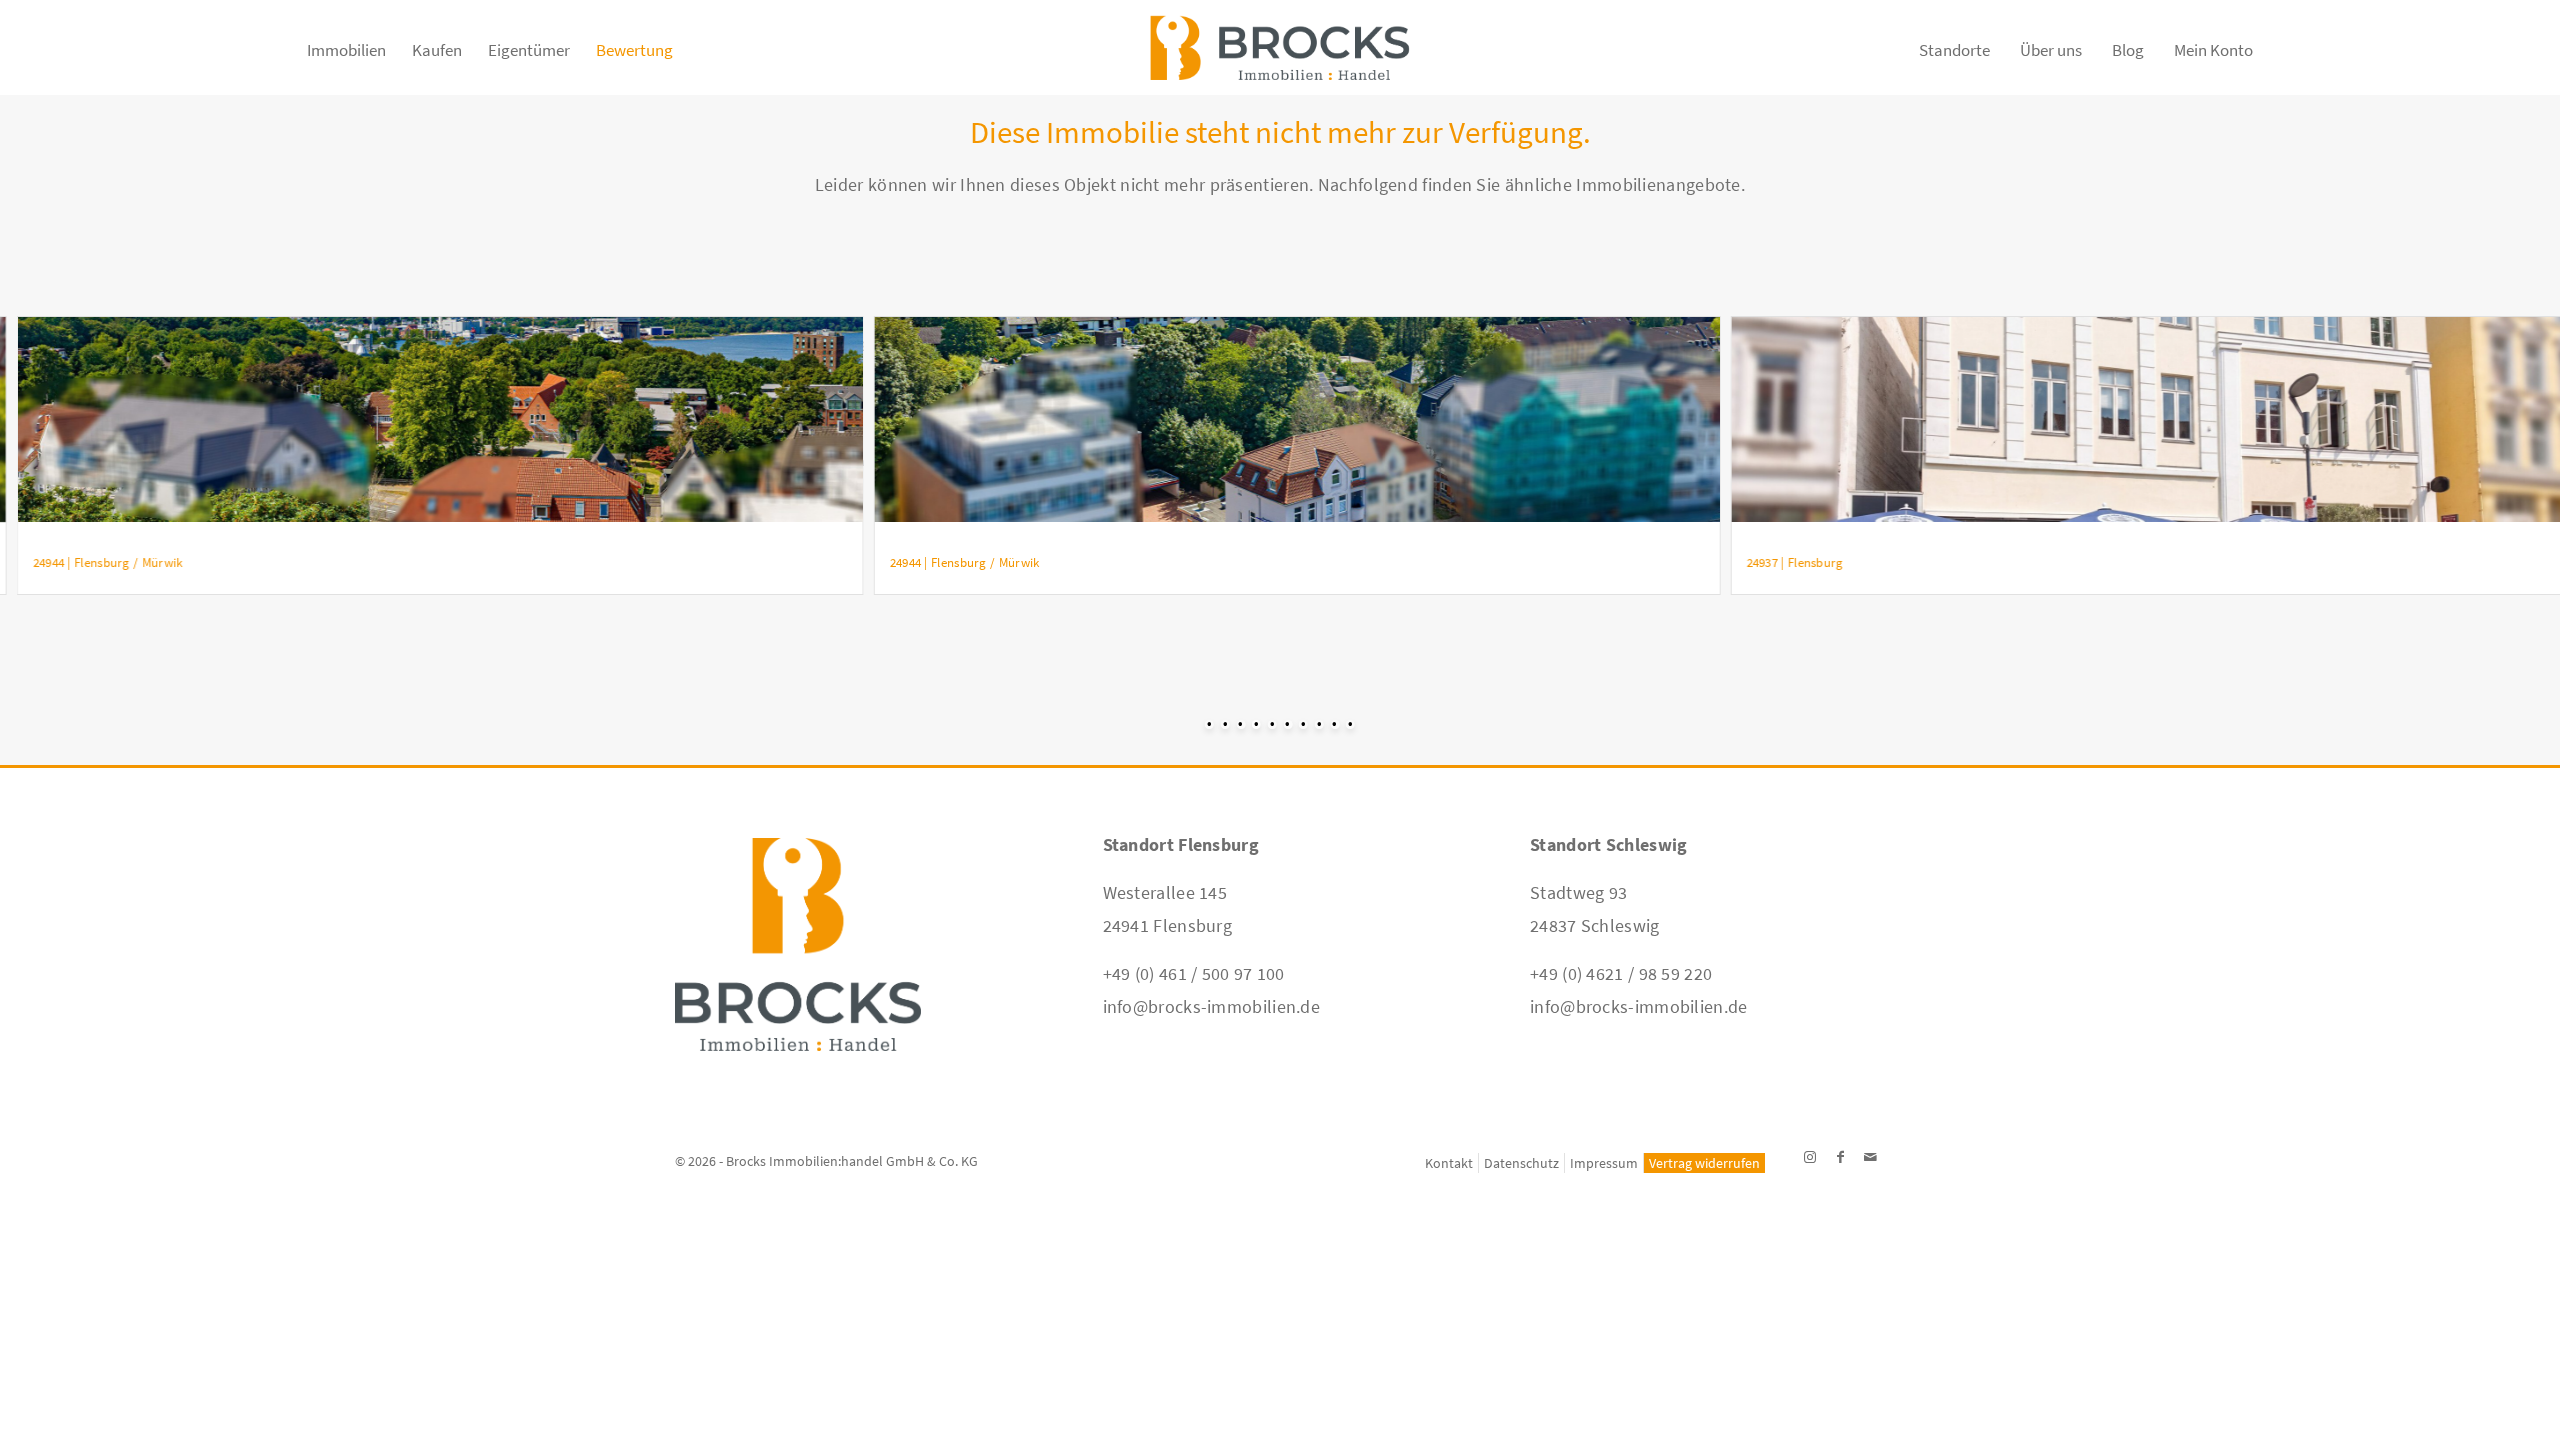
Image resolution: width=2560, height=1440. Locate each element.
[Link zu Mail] (1870, 1157)
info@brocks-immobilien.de (1212, 1006)
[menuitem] (346, 60)
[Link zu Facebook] (1840, 1157)
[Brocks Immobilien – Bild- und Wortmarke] (1279, 60)
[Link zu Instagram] (1810, 1157)
